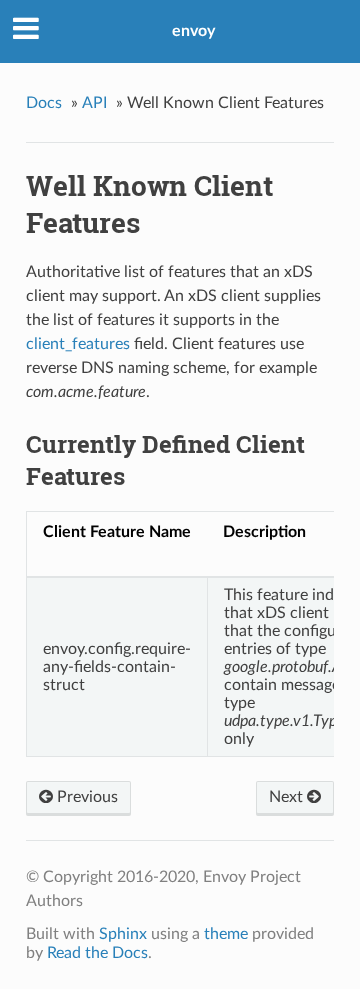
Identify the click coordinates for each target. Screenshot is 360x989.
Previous (85, 797)
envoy (193, 31)
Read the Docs (97, 953)
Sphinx (123, 934)
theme (226, 934)
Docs (44, 103)
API (94, 103)
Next (288, 797)
